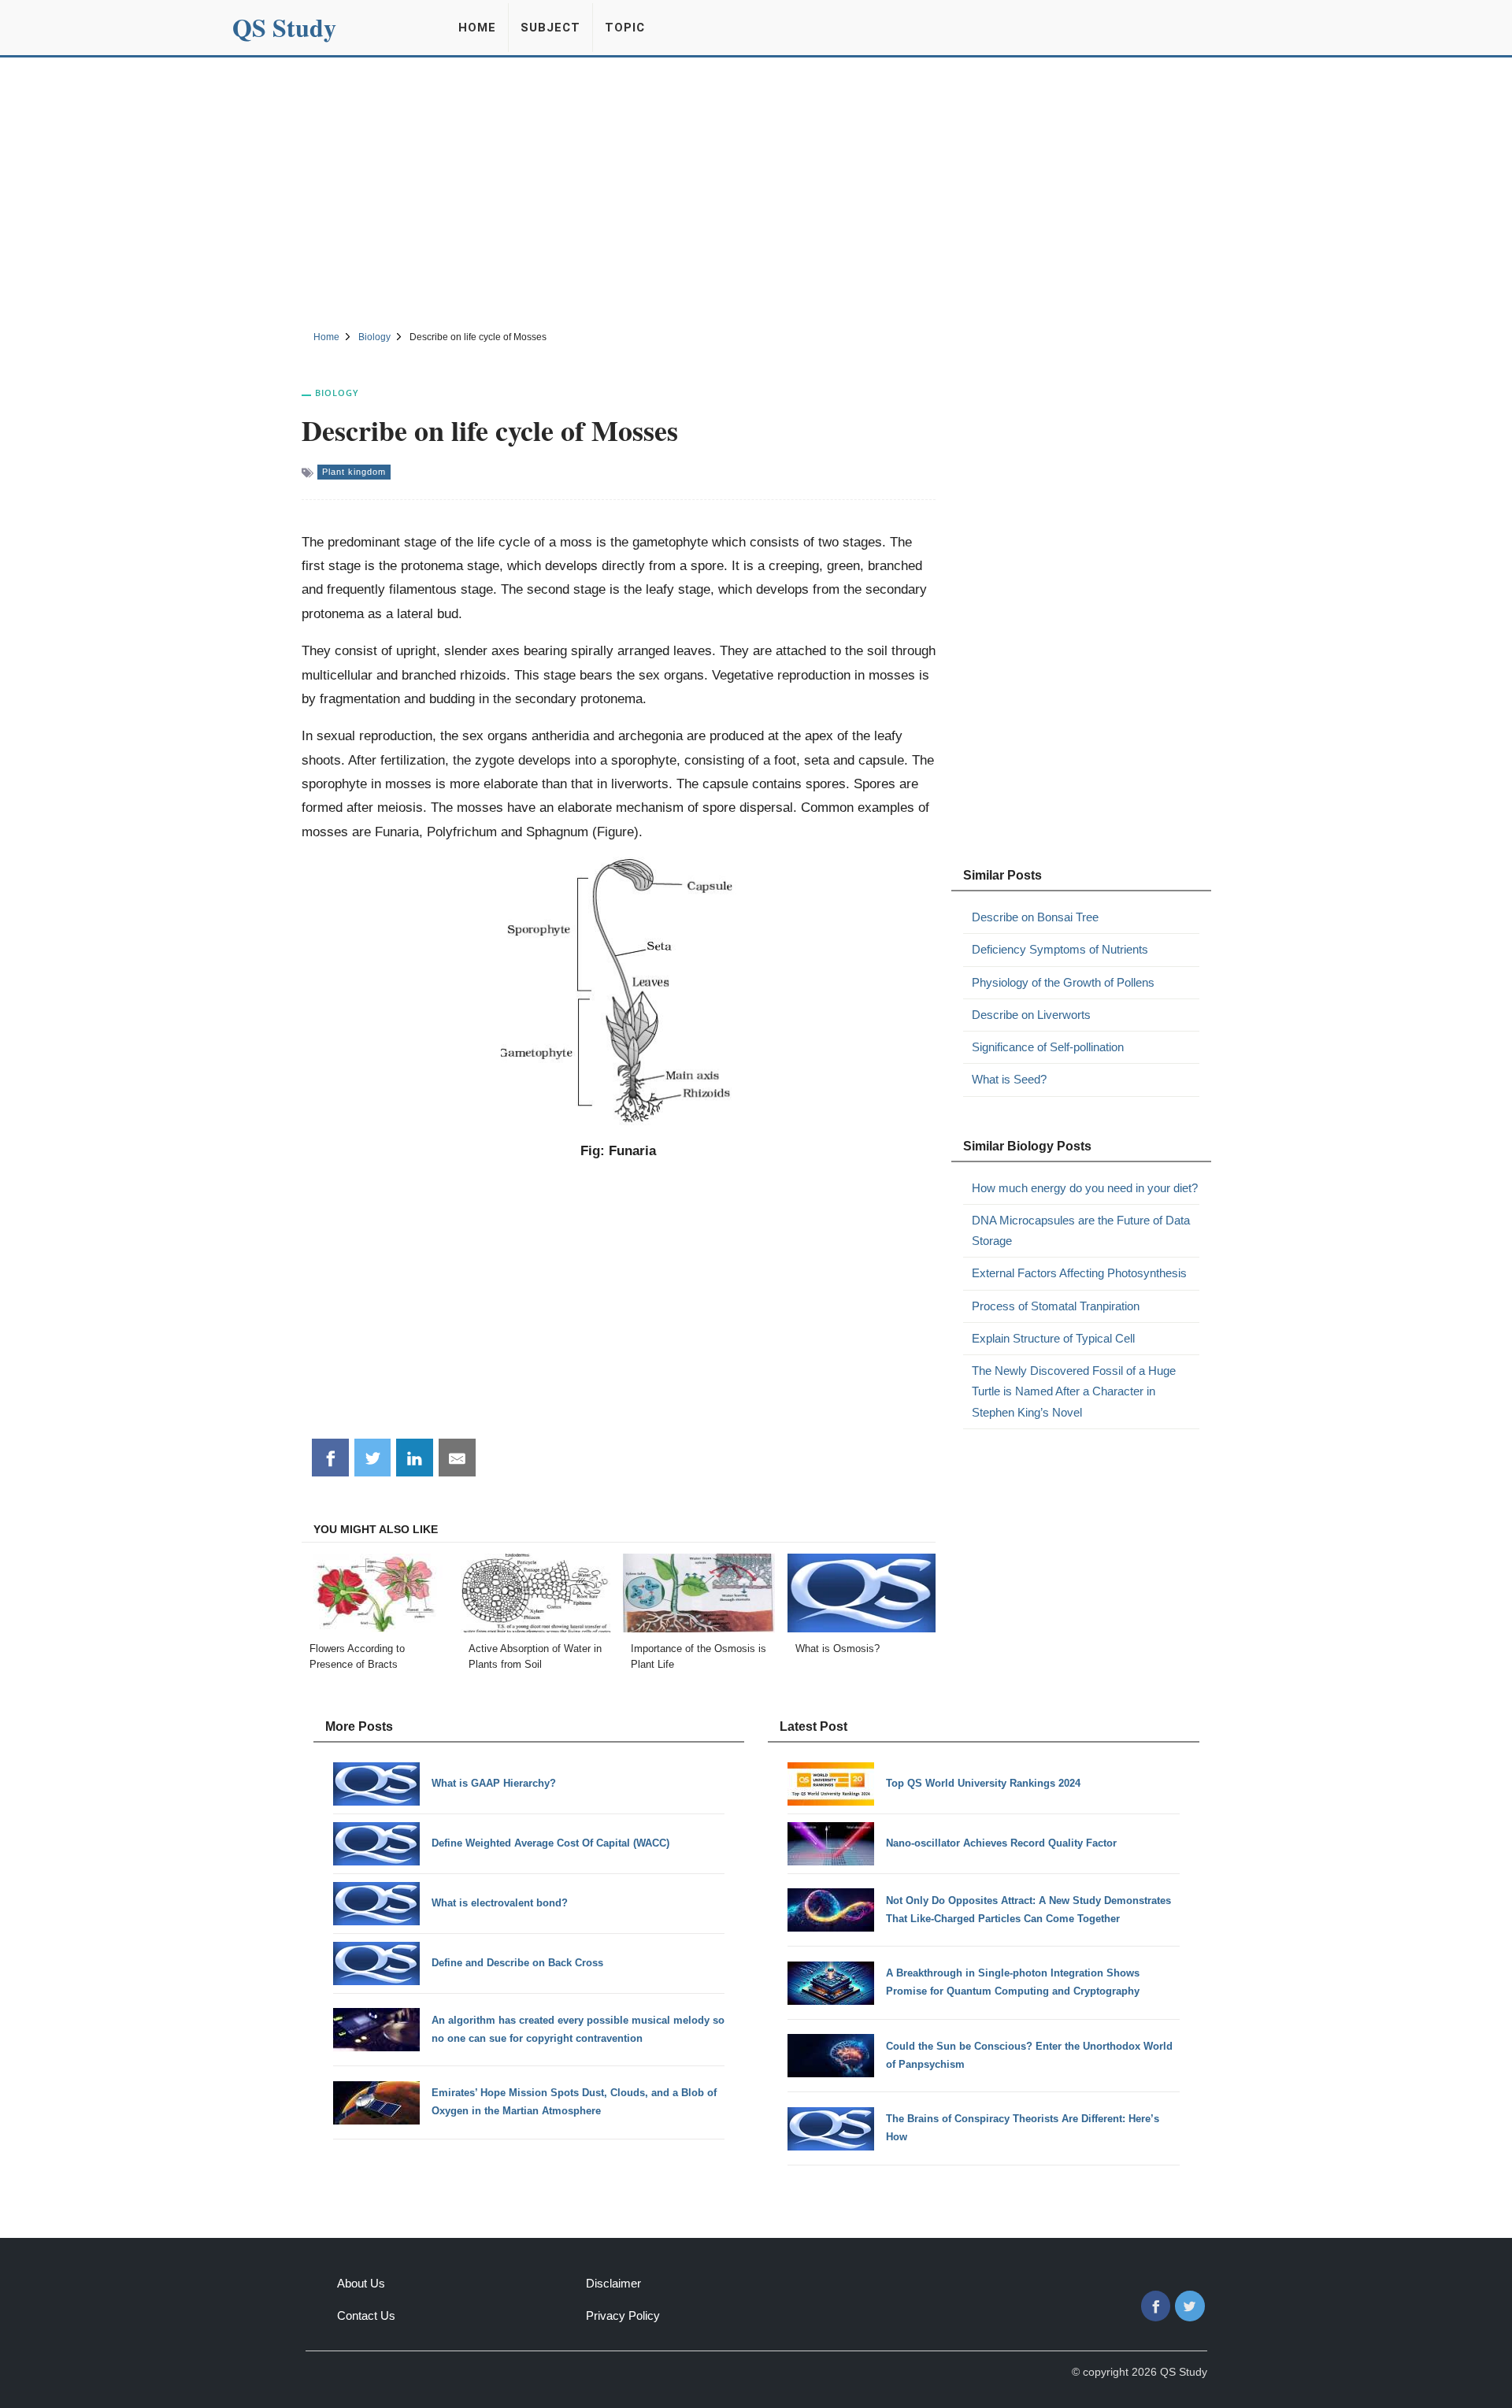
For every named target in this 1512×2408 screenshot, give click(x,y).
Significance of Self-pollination (1048, 1047)
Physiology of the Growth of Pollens (1063, 982)
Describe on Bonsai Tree (1035, 917)
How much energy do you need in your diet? (1085, 1188)
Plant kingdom (354, 472)
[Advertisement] (756, 191)
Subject (550, 28)
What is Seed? (1009, 1079)
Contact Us (366, 2315)
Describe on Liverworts (1031, 1015)
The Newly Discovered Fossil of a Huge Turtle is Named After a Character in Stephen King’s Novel (1074, 1391)
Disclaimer (613, 2283)
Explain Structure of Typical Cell (1053, 1338)
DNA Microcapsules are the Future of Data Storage (1081, 1230)
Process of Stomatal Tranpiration (1056, 1306)
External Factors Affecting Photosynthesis (1079, 1273)
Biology (337, 393)
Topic (625, 28)
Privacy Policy (623, 2315)
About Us (361, 2283)
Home (477, 28)
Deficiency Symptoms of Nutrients (1060, 949)
